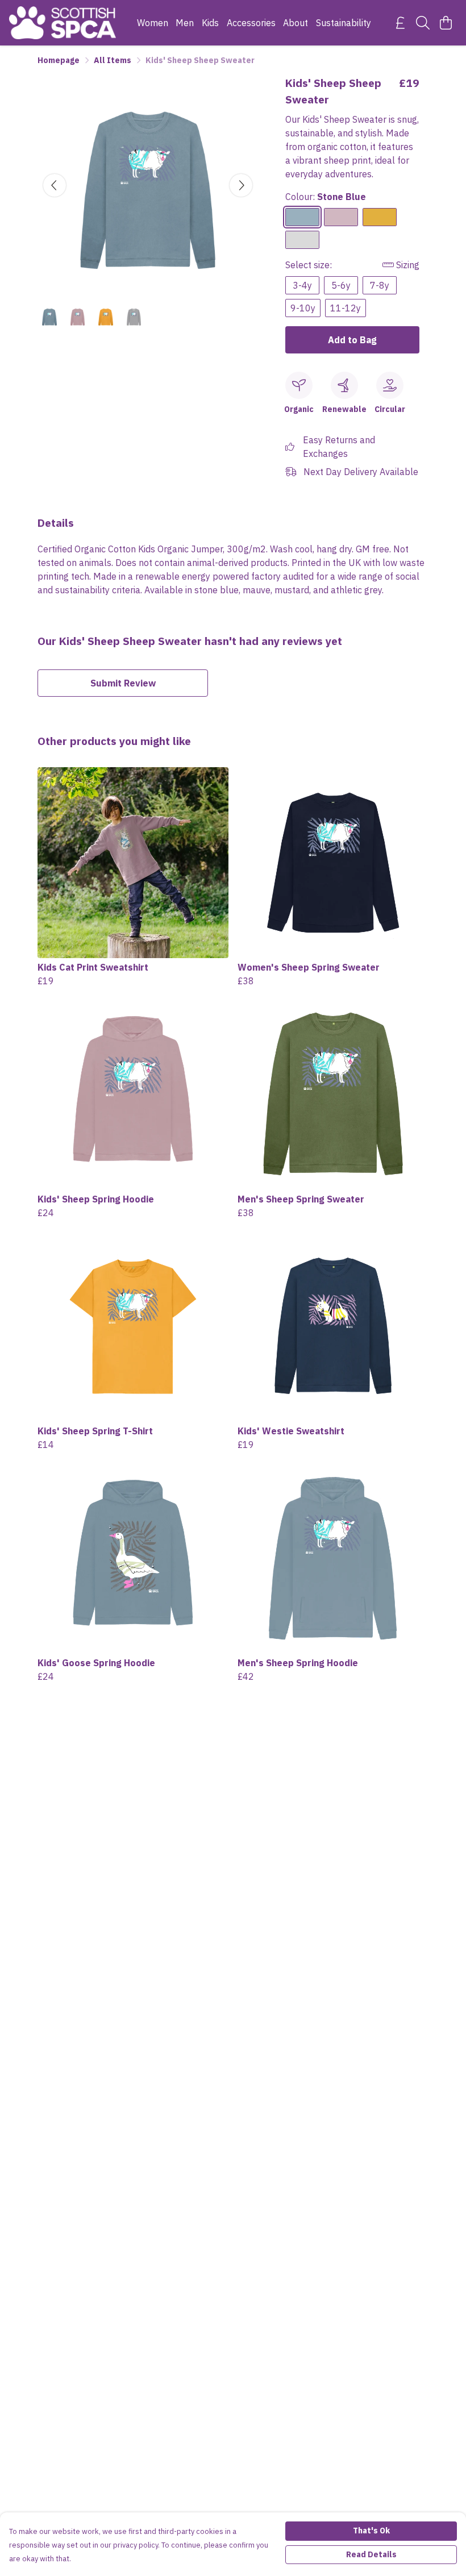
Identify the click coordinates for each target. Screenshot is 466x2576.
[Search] (423, 23)
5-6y (341, 285)
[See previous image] (55, 185)
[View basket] (446, 23)
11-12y (346, 308)
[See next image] (241, 185)
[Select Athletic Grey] (302, 240)
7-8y (380, 285)
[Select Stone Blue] (302, 217)
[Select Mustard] (380, 217)
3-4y (302, 285)
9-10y (303, 308)
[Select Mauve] (341, 217)
